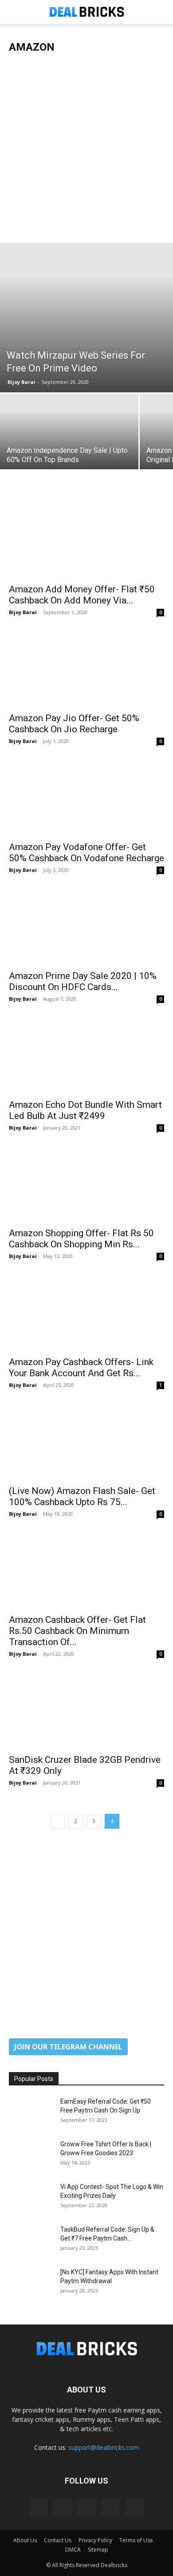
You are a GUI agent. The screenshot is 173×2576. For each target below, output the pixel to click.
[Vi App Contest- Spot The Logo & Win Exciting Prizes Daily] (31, 2198)
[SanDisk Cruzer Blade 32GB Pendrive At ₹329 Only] (86, 1710)
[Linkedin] (63, 2508)
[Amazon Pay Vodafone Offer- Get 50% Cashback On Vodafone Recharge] (86, 797)
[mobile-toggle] (15, 12)
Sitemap (98, 2550)
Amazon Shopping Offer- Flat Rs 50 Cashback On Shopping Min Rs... (81, 1239)
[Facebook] (39, 2508)
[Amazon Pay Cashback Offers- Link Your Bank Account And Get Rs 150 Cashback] (86, 1312)
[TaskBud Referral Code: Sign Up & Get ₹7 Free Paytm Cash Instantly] (31, 2241)
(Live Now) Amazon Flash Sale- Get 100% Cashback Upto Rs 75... (82, 1496)
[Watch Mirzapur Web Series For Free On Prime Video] (86, 318)
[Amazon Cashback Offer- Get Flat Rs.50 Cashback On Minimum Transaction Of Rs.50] (86, 1570)
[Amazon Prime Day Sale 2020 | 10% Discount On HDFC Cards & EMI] (86, 926)
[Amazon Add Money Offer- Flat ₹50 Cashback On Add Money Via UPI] (86, 540)
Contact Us (58, 2540)
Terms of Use (136, 2540)
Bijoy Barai (22, 382)
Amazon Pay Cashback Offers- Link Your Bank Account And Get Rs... (81, 1368)
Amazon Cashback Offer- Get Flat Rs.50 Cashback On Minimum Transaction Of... (77, 1631)
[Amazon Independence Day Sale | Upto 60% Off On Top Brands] (69, 445)
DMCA (73, 2550)
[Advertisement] (86, 152)
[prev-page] (57, 1821)
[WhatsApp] (134, 2508)
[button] (161, 12)
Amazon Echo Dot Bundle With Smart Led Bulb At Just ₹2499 (85, 1110)
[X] (110, 2508)
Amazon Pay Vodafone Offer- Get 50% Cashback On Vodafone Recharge (86, 853)
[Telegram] (86, 2508)
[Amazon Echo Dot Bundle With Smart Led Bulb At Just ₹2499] (86, 1055)
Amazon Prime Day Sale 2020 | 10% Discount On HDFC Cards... (83, 981)
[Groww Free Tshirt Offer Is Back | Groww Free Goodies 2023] (31, 2155)
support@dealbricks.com (104, 2447)
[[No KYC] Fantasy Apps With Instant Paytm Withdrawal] (31, 2283)
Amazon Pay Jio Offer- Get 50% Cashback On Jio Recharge (74, 724)
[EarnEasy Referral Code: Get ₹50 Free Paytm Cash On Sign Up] (31, 2113)
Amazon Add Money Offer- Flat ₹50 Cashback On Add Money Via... (82, 595)
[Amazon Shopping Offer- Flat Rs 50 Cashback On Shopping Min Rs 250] (86, 1184)
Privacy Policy (95, 2540)
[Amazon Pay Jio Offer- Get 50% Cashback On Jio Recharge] (86, 669)
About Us (25, 2540)
